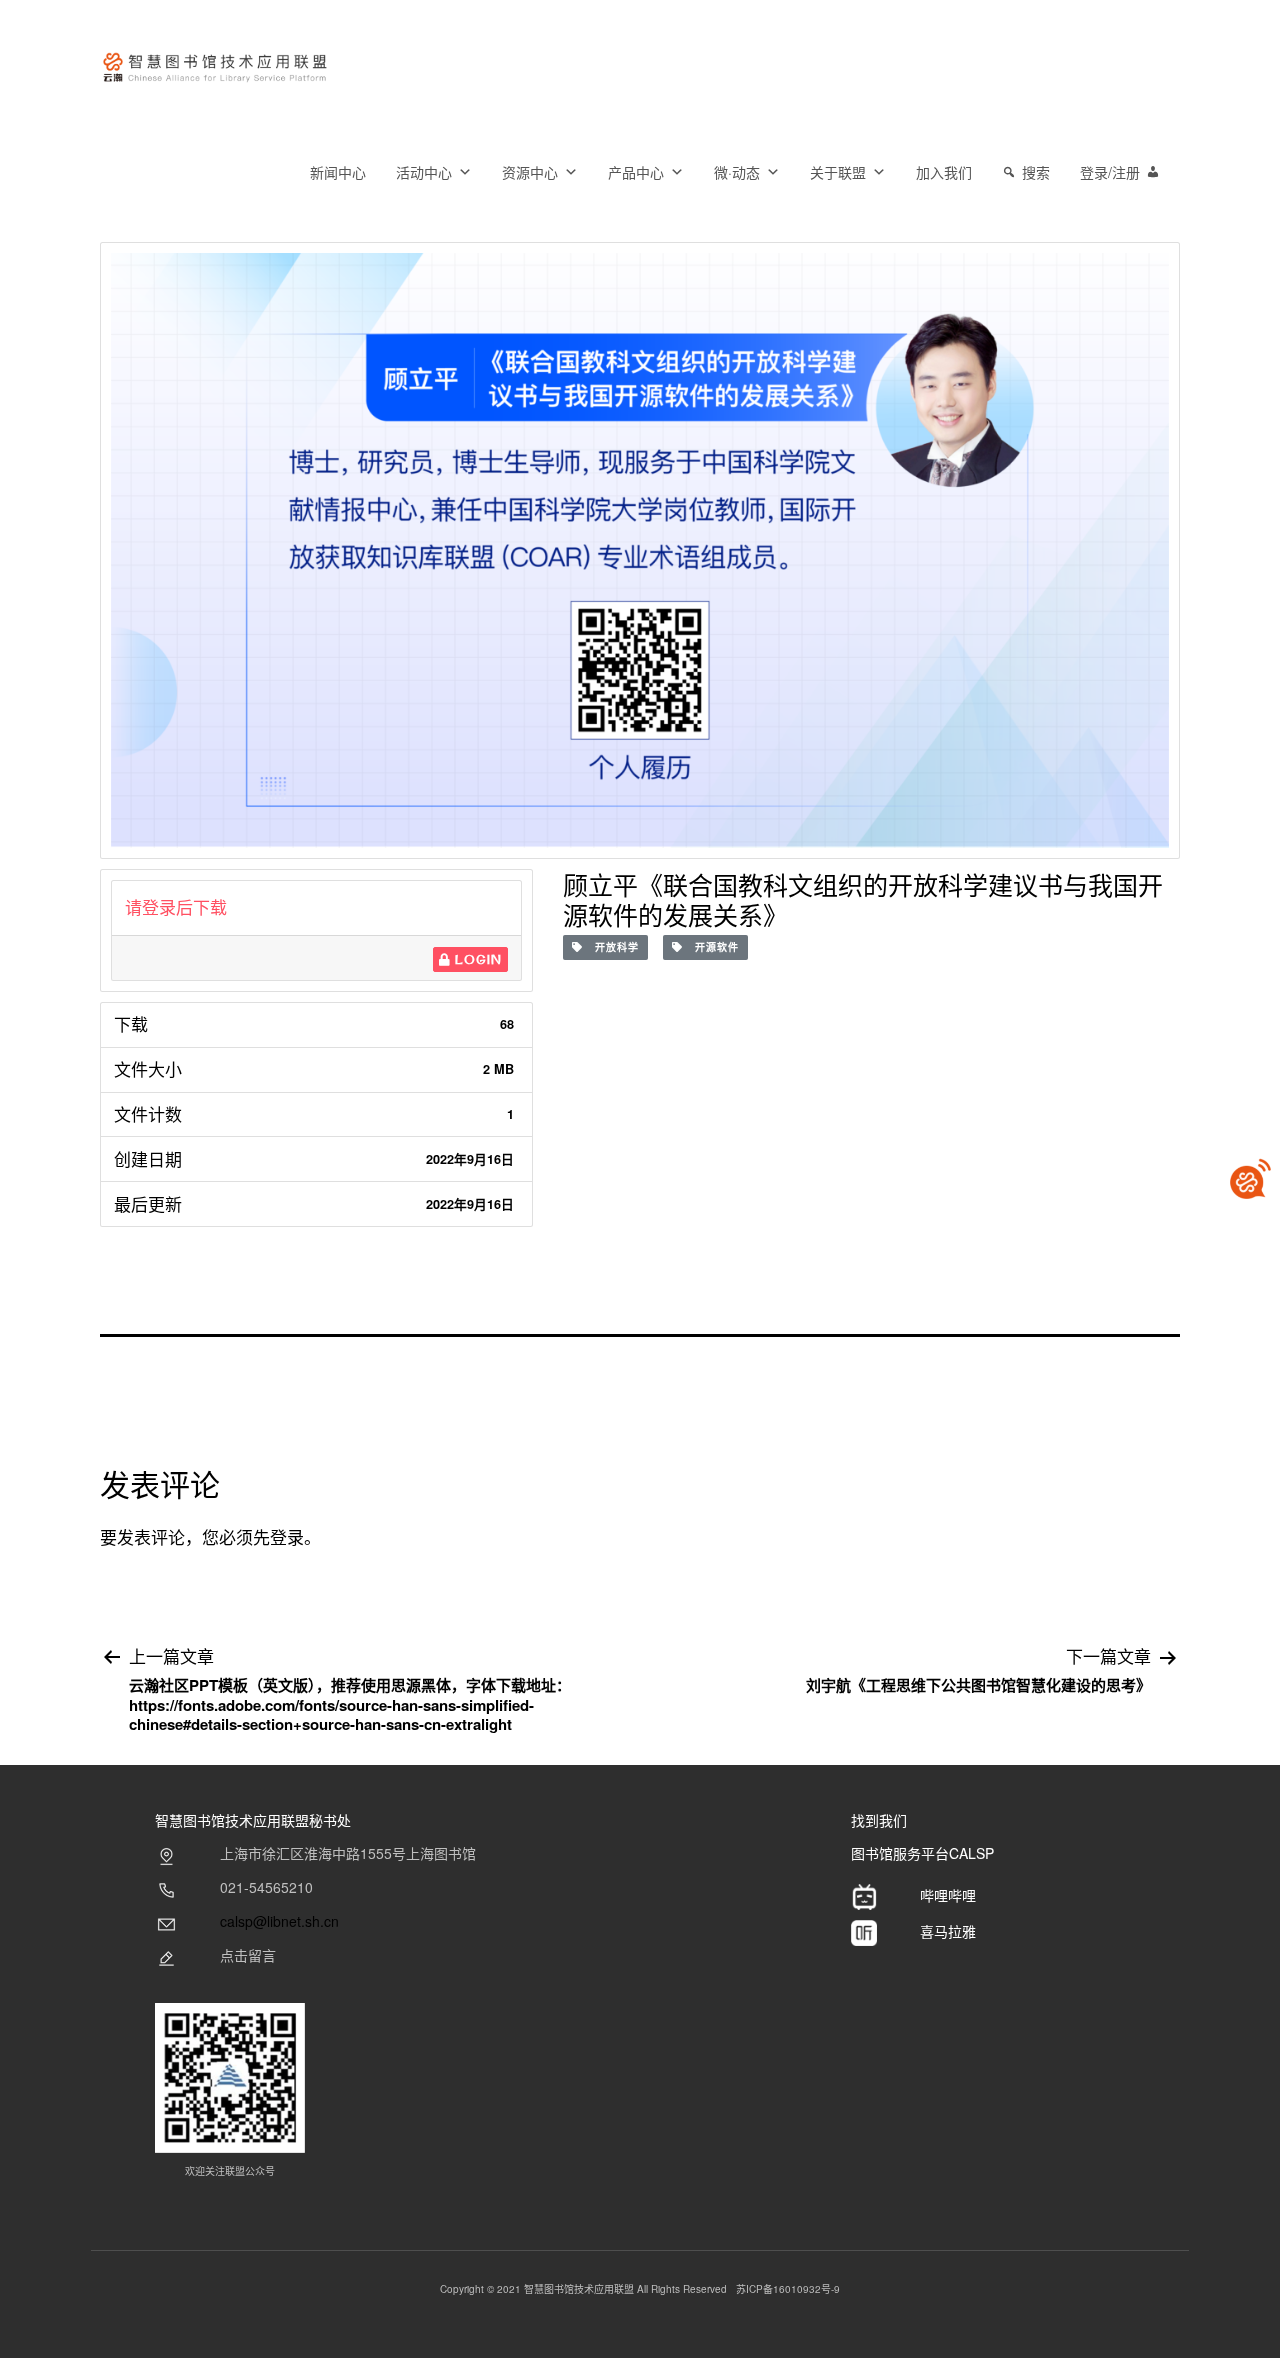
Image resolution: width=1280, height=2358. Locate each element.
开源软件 (711, 947)
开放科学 (611, 947)
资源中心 (530, 172)
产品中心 (636, 172)
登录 (287, 1536)
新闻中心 (338, 172)
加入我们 (944, 172)
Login (476, 959)
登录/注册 (1110, 172)
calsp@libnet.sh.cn (279, 1921)
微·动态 (737, 172)
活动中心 (424, 172)
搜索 (1036, 172)
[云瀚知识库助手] (1250, 1179)
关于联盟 (838, 172)
